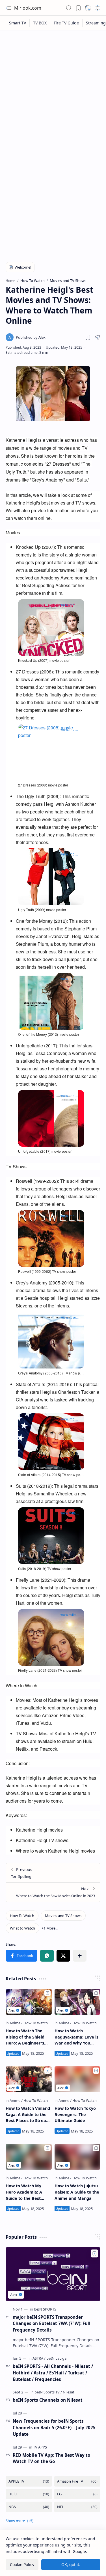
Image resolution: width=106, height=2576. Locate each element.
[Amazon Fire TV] (77, 2481)
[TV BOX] (40, 23)
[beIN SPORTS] (45, 2309)
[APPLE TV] (29, 2481)
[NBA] (29, 2507)
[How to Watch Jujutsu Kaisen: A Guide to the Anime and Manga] (78, 2157)
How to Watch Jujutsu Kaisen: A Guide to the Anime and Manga (77, 2192)
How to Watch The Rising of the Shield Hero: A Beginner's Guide (25, 2037)
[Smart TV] (18, 23)
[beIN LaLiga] (56, 2358)
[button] (8, 8)
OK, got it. (71, 2565)
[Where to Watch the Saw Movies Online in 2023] (53, 1892)
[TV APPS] (40, 2447)
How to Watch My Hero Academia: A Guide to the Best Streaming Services (25, 2192)
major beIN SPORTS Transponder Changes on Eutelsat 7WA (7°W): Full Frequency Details (52, 2324)
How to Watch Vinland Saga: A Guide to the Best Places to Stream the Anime (28, 2115)
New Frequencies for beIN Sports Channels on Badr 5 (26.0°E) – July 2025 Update (54, 2428)
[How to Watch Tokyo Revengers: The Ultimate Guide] (78, 2079)
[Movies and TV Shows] (63, 1916)
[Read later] (88, 337)
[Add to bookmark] (47, 1993)
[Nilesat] (69, 2392)
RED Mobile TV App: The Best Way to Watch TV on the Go (51, 2458)
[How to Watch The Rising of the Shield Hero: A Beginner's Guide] (29, 2002)
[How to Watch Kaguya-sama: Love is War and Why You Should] (78, 2002)
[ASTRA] (39, 2358)
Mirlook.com (28, 8)
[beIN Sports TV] (48, 2392)
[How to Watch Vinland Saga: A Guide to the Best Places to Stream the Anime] (29, 2079)
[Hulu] (29, 2494)
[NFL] (77, 2507)
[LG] (77, 2494)
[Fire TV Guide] (66, 23)
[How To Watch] (22, 1916)
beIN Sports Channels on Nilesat (48, 2400)
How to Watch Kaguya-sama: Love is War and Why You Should (76, 2037)
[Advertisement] (53, 89)
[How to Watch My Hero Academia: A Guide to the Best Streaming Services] (29, 2157)
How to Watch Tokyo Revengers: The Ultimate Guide (75, 2114)
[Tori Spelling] (53, 1873)
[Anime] (16, 2023)
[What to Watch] (22, 1928)
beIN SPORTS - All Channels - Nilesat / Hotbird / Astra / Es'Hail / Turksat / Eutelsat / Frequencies (53, 2373)
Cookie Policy (22, 2565)
